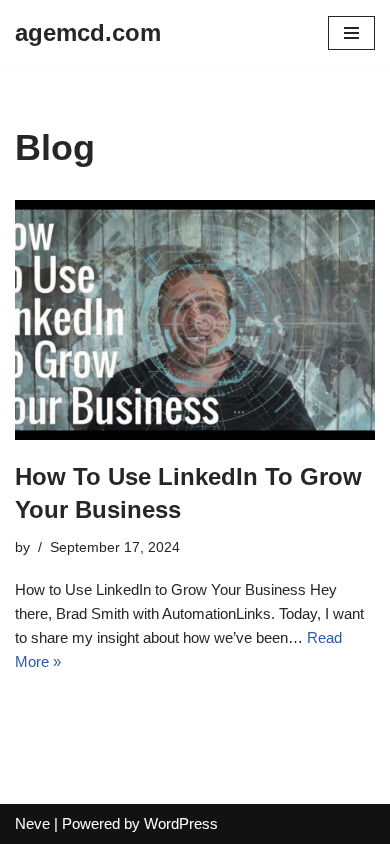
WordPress (181, 823)
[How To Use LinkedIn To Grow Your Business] (195, 320)
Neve (32, 823)
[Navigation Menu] (351, 33)
